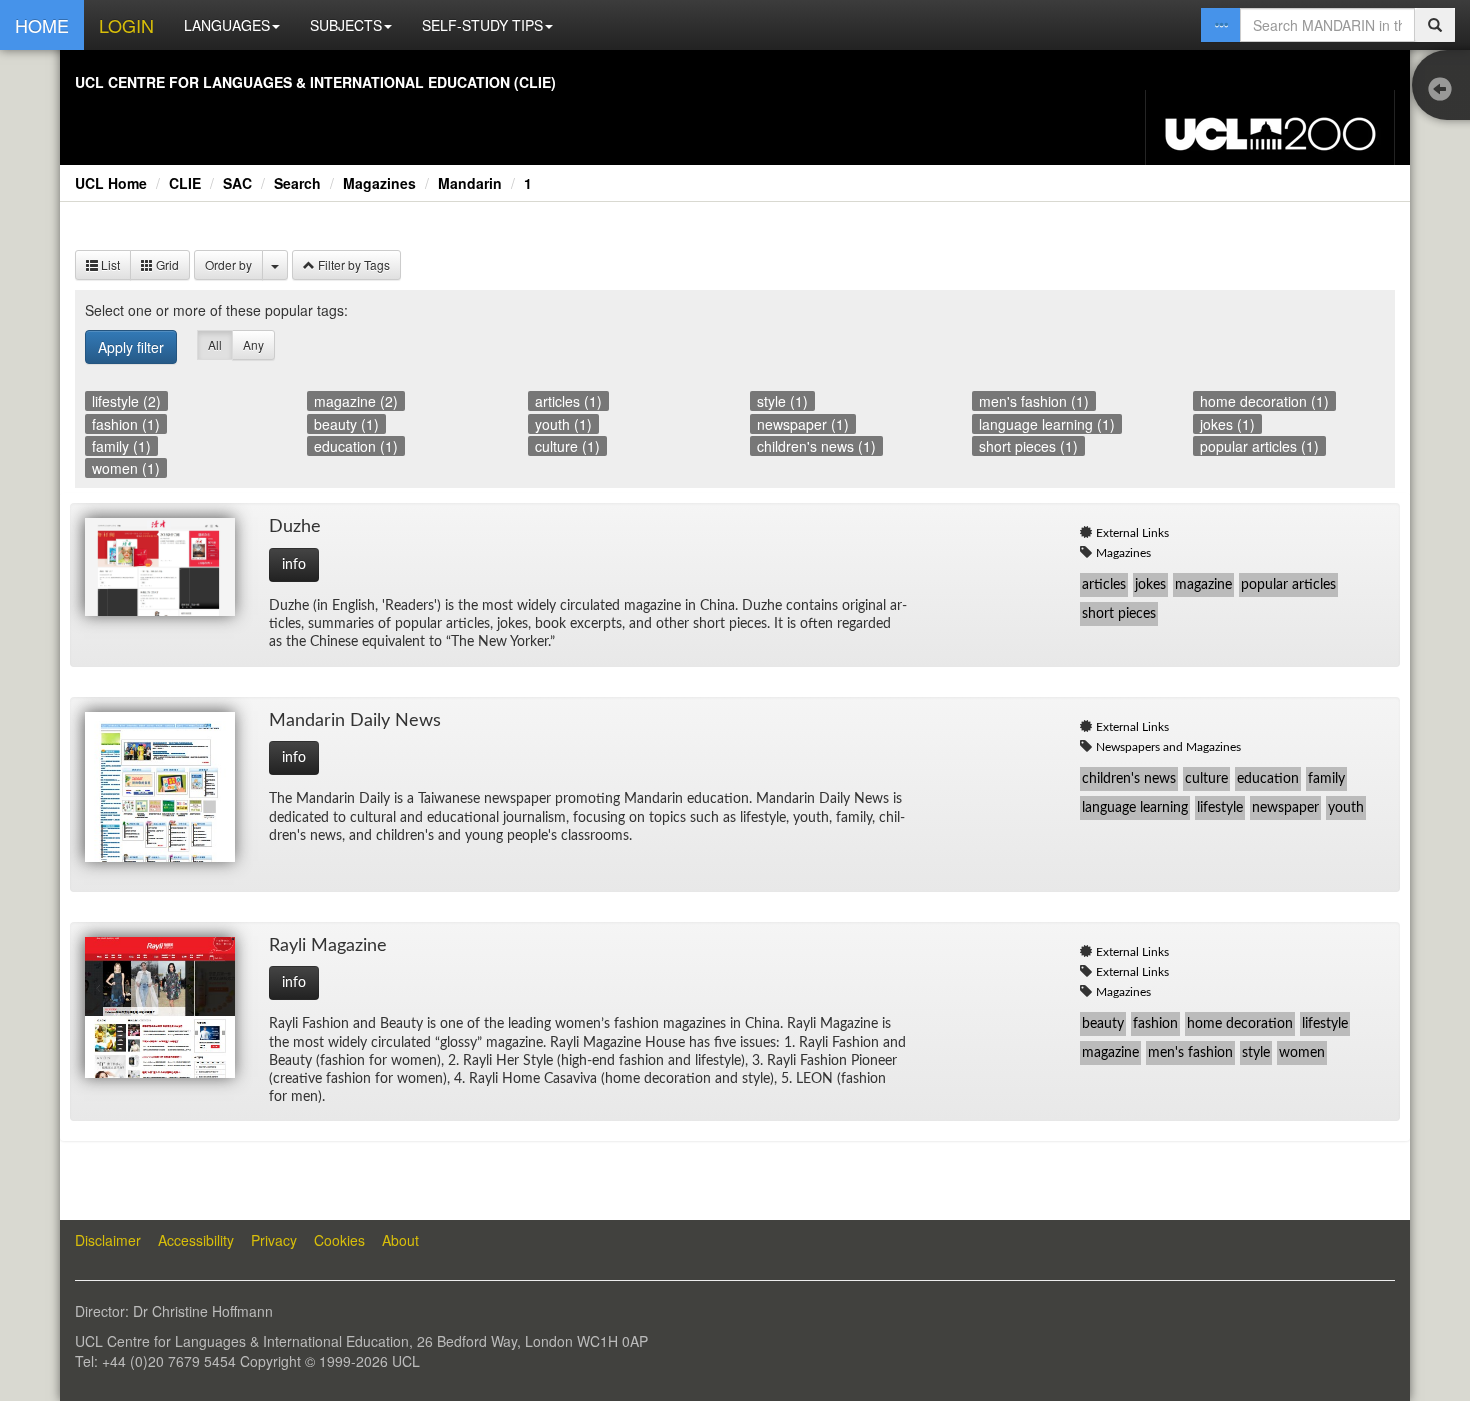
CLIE (185, 183)
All (215, 344)
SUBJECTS (346, 25)
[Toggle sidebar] (1445, 90)
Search (297, 183)
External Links (1132, 533)
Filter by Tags (352, 264)
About (400, 1240)
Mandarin (470, 183)
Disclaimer (108, 1240)
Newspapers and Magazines (1168, 747)
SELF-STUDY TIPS (482, 25)
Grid (166, 264)
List (109, 264)
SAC (237, 183)
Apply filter (131, 347)
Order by (228, 264)
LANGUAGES (227, 25)
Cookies (339, 1240)
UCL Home (111, 183)
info (294, 565)
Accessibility (196, 1240)
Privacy (274, 1240)
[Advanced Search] (1221, 25)
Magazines (379, 183)
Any (253, 344)
